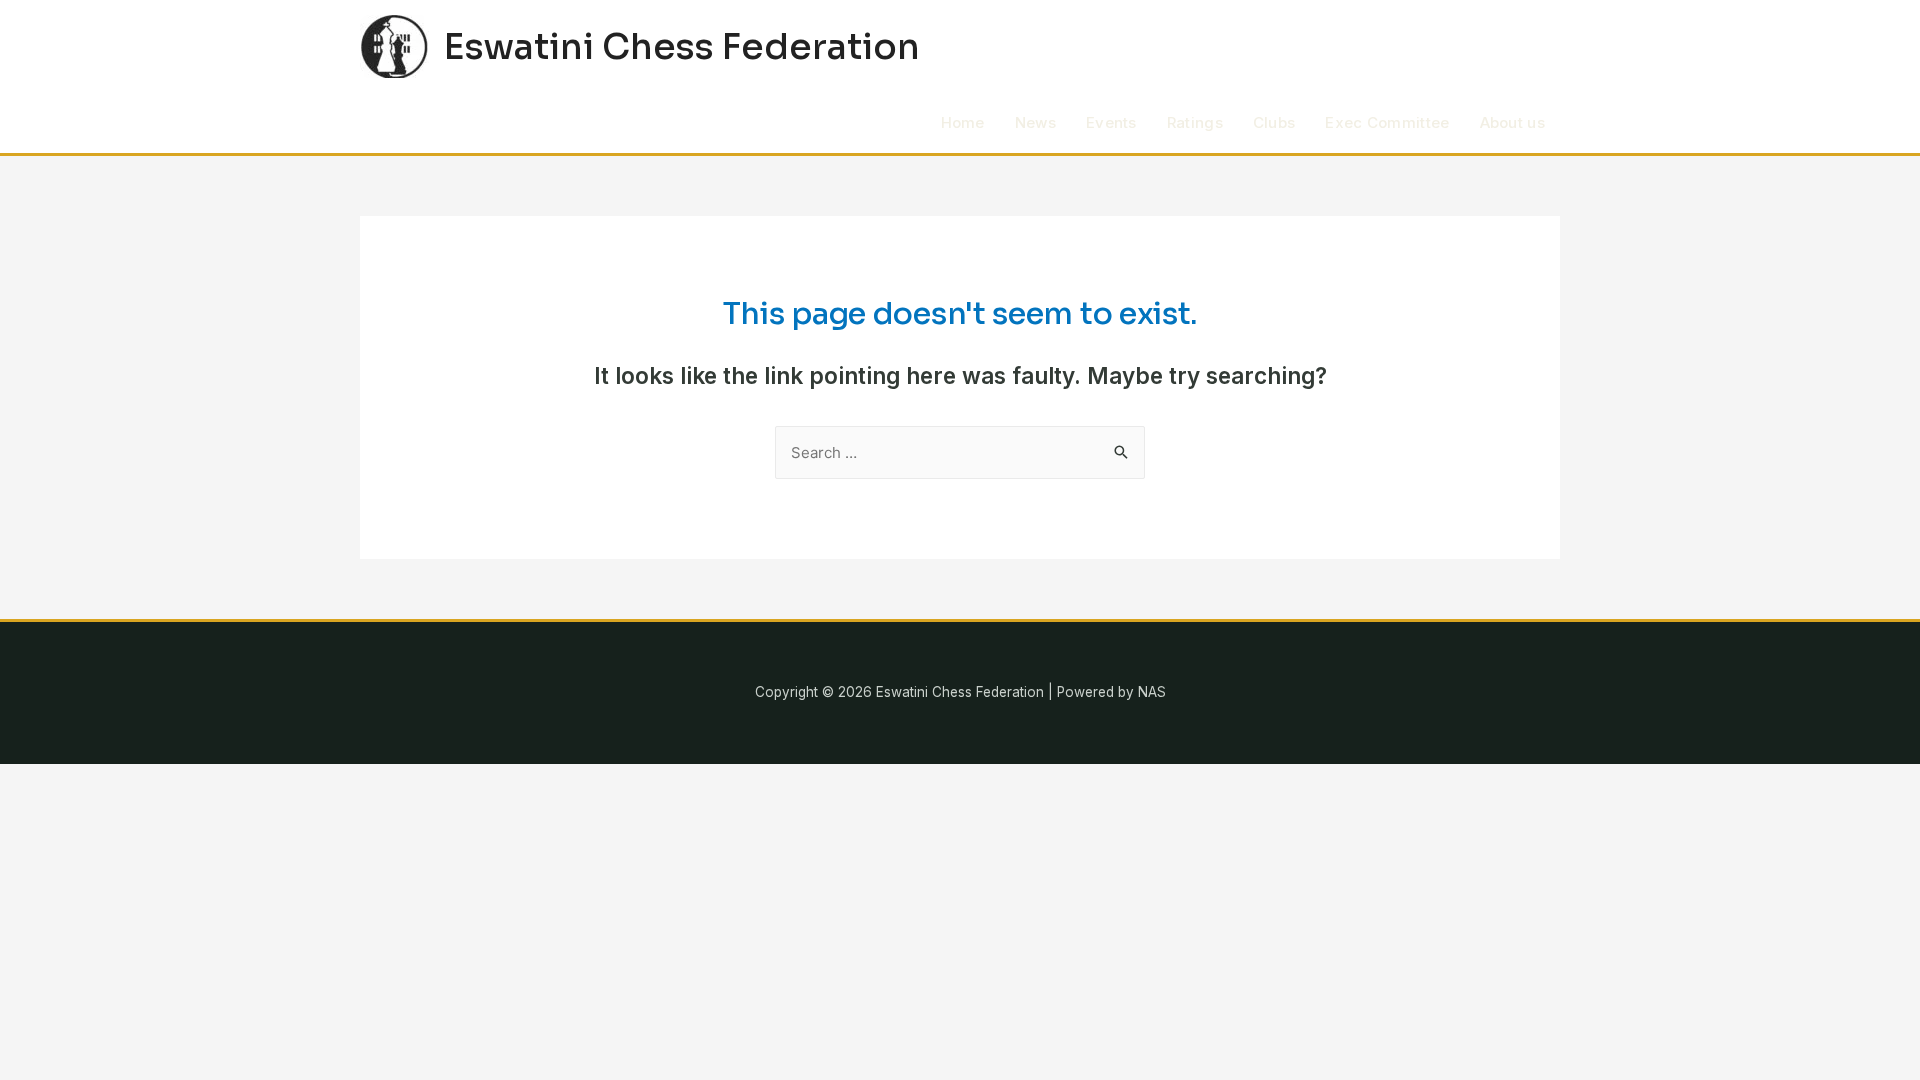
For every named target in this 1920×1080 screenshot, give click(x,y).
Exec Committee (1387, 122)
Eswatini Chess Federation (682, 47)
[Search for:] (960, 452)
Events (1111, 122)
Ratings (1195, 122)
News (1035, 122)
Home (963, 122)
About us (1512, 122)
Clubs (1274, 122)
